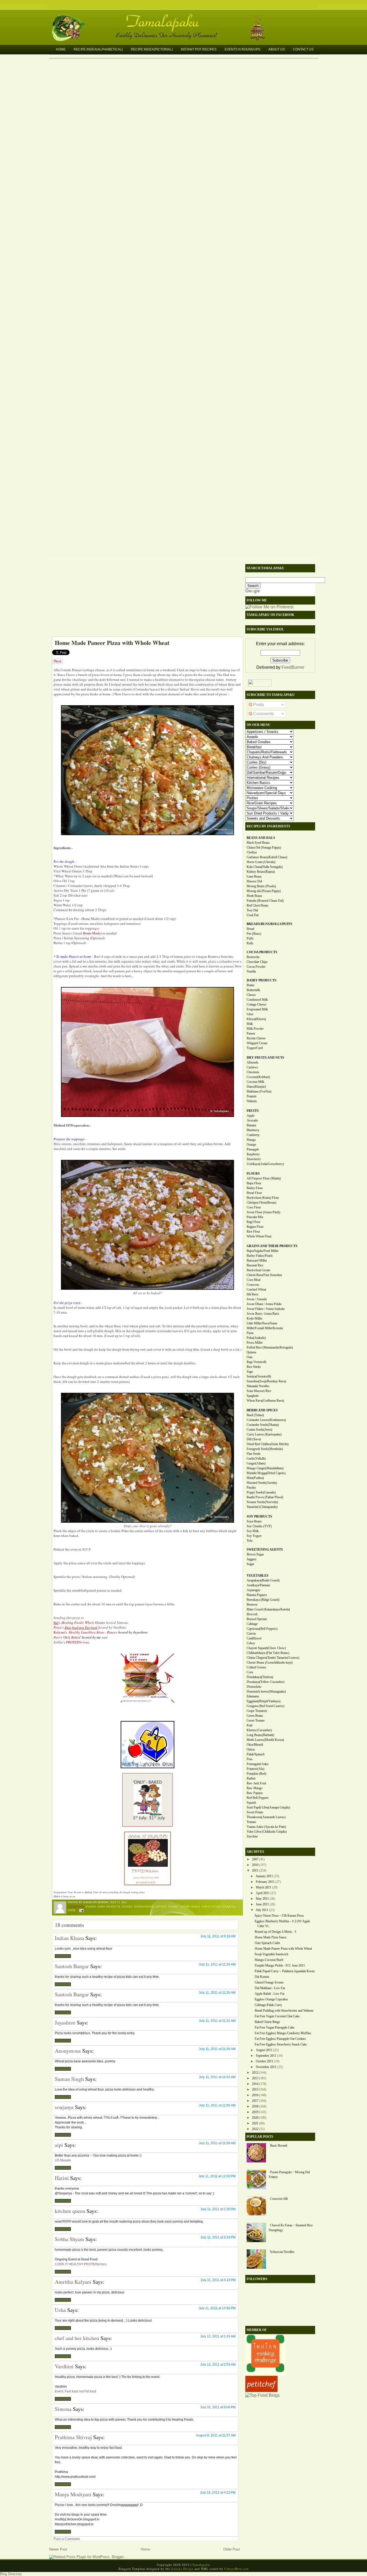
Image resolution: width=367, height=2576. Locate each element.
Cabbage (252, 1624)
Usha (60, 2310)
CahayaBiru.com (237, 2569)
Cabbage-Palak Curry (268, 2005)
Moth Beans (254, 896)
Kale (250, 1725)
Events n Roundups (242, 49)
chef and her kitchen (77, 2338)
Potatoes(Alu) (256, 1769)
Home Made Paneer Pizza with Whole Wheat (112, 643)
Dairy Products (109, 1906)
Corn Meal (253, 1280)
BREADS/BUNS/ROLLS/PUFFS (269, 924)
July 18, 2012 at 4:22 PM (218, 2493)
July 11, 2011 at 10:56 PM (217, 2308)
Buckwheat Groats (258, 1270)
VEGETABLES (258, 1576)
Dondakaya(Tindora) (260, 1677)
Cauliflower (254, 1638)
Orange (251, 1145)
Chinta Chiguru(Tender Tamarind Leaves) (273, 1658)
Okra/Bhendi (255, 1745)
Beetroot (252, 1605)
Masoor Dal (254, 881)
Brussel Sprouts (257, 1619)
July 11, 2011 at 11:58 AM (217, 2143)
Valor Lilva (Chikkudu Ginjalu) (267, 1832)
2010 (255, 1865)
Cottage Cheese (256, 1004)
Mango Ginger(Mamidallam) (265, 1468)
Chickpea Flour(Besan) (261, 1203)
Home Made (92, 933)
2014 (255, 2084)
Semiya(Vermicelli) (259, 1376)
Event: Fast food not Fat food (75, 2391)
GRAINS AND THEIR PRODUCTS (272, 1246)
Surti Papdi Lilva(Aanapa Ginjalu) (268, 1807)
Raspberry (253, 1154)
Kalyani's (61, 1632)
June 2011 (262, 1904)
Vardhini (64, 2366)
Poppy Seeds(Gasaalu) (261, 1492)
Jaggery (252, 1559)
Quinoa (251, 1352)
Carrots (251, 1634)
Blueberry (253, 1130)
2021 (255, 2123)
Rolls (250, 943)
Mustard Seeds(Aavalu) (262, 1483)
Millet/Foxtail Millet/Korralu (265, 1328)
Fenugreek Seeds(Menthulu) (265, 1449)
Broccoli (252, 1614)
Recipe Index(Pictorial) (152, 49)
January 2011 (264, 1876)
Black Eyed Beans (258, 843)
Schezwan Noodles (282, 2252)
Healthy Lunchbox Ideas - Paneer (93, 1632)
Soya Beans (254, 1521)
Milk (250, 1024)
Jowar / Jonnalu (257, 1299)
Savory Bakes (190, 1906)
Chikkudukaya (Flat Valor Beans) (268, 1653)
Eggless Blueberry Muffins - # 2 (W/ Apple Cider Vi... (282, 1924)
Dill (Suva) (254, 1439)
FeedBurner (293, 667)
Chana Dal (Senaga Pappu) (264, 847)
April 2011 (263, 1893)
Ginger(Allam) (256, 1463)
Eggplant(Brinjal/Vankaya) (264, 1701)
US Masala (63, 2160)
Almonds (253, 1062)
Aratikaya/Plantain (258, 1585)
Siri (56, 1623)
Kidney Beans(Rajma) (261, 872)
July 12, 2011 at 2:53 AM (218, 2365)
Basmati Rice (255, 1265)
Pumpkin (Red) (256, 1774)
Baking (91, 1906)
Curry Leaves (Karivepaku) (264, 1434)
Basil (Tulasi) (255, 1415)
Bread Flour (254, 1193)
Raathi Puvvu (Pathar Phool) (265, 1497)
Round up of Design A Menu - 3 (275, 1932)
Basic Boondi (279, 2146)
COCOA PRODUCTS (262, 952)
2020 (255, 2118)
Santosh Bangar (72, 1966)
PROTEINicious (77, 1642)
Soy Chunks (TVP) (259, 1526)
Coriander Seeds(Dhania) (263, 1425)
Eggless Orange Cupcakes (271, 1999)
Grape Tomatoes (257, 1711)
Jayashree (65, 2023)
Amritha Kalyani (73, 2282)
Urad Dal (253, 915)
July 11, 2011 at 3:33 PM (218, 2237)
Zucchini (252, 1836)
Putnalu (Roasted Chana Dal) (265, 901)
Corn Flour (254, 1207)
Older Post (232, 2549)
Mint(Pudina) (255, 1478)
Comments (263, 714)
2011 (255, 1870)
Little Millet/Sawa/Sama (262, 1323)
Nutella (251, 971)
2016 (255, 2095)
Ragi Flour (253, 1222)
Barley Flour (255, 1188)
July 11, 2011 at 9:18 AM (218, 1936)
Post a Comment (67, 2539)
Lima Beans (254, 876)
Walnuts (252, 1101)
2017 (255, 2101)
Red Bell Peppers (258, 1798)
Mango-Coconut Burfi (269, 1960)
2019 (255, 2112)
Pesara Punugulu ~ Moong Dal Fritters (289, 2175)
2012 (255, 2073)
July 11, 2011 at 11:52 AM (217, 2077)
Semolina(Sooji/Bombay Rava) (266, 1381)
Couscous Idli (279, 2199)
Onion (251, 1749)
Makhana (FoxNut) (259, 1091)
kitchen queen (70, 2211)
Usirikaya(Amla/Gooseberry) (265, 1164)
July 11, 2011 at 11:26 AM (217, 1964)
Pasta (250, 1333)
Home (61, 49)
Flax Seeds (254, 1454)
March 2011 (264, 1887)
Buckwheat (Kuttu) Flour (263, 1198)
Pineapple (253, 1149)
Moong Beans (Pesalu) (261, 886)
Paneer (174, 1906)
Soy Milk (253, 1531)
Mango (251, 1140)
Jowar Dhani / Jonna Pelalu (264, 1304)
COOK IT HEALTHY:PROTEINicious (81, 2264)
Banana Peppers (257, 1595)
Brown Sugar (255, 1554)
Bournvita (253, 957)
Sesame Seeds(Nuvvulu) (262, 1502)
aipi (59, 2145)
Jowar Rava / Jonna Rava (263, 1314)
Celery (251, 1643)
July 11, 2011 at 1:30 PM (218, 2209)
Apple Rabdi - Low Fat (269, 1994)
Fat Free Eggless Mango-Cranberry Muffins (283, 2033)
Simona (63, 2409)
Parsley (251, 1488)
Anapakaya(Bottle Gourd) (263, 1580)
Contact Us (303, 49)
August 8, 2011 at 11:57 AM (216, 2435)
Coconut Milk (256, 1082)
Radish (251, 1778)
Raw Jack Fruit (256, 1783)
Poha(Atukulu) (256, 1338)
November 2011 (266, 2067)
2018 (255, 2106)
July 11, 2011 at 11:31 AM (217, 2021)
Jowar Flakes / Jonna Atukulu (266, 1309)
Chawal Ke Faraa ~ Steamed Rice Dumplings (291, 2228)
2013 (255, 2078)
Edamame (253, 1696)
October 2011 (265, 2061)
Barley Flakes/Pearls (260, 1256)
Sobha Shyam (69, 2239)
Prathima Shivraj (73, 2437)
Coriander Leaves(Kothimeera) (266, 1420)
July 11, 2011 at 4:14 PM (218, 2280)
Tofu (250, 1541)
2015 (255, 2089)
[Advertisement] (145, 599)
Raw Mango (255, 1788)
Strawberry (254, 1159)
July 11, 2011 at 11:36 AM (217, 2049)
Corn (250, 1672)
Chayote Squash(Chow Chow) (266, 1648)
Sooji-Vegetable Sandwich (271, 1954)
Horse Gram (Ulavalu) (261, 862)
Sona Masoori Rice (259, 1391)
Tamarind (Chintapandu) (262, 1507)
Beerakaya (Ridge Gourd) (263, 1600)
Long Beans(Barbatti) (260, 1735)
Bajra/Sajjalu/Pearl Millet (262, 1251)
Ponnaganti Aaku (258, 1764)
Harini (62, 2178)
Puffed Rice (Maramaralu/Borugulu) (270, 1347)
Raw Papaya (255, 1793)
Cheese (251, 995)
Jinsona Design (182, 2569)
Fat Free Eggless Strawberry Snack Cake (281, 2044)
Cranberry (253, 1135)
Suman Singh (69, 2079)
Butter (251, 985)
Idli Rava (252, 1294)
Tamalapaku (186, 18)
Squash (251, 1803)
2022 (255, 2129)
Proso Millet (255, 1343)
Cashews (252, 1067)
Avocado (252, 1120)
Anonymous (68, 2051)
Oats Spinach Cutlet (267, 1943)
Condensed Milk (257, 1000)
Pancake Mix (255, 1217)
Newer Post (58, 2549)
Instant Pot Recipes (199, 49)
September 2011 (266, 2056)
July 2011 (262, 1910)
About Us (277, 49)
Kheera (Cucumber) (259, 1730)
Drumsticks (254, 1687)
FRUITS (253, 1111)
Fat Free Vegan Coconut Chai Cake (277, 2016)
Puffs (250, 938)
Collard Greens (256, 1667)
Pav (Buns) (254, 934)
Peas (250, 1759)
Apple (251, 1116)
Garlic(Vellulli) (256, 1459)
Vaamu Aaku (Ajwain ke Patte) (266, 1827)
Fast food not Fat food (81, 1627)
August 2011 (264, 2050)
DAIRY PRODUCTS (262, 980)
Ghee (250, 1014)
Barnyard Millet (257, 1260)
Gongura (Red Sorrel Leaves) (265, 1706)
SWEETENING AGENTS (265, 1550)
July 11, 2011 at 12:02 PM (217, 2176)
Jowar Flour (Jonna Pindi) (263, 1212)
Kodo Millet (254, 1318)
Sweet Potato (255, 1812)
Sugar (250, 1564)
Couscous (253, 1285)
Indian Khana (69, 1938)
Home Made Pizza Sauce (271, 1937)
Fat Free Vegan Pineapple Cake (275, 2027)
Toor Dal (252, 910)
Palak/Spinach (256, 1754)
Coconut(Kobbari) (258, 1077)
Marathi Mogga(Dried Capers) (266, 1473)
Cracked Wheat (256, 1289)
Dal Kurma (262, 1977)
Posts (258, 705)
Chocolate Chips (257, 962)
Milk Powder (255, 1029)
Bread (250, 929)
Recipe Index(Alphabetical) (98, 49)
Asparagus (253, 1590)
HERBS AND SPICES (262, 1410)
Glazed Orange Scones (269, 1982)
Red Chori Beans (258, 905)
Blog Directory (11, 2574)
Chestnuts (253, 1072)
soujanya (64, 2107)
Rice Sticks (254, 1367)
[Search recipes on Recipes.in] (262, 2395)
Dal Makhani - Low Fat (270, 1988)
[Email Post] (81, 1910)
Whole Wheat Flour (259, 1236)
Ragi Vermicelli (256, 1362)
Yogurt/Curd (255, 1048)
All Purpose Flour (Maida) (264, 1178)
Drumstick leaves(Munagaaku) (266, 1691)
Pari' (57, 1637)
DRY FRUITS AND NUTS (265, 1058)
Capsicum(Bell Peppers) (262, 1629)
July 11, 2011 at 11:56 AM (217, 2105)
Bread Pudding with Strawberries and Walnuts (284, 2011)
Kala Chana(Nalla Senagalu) (265, 867)
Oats (250, 1357)
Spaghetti (253, 1396)
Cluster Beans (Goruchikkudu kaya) (270, 1662)
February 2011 (265, 1882)
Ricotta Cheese (256, 1038)
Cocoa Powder (256, 967)
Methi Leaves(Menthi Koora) (265, 1740)
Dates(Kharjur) (256, 1087)
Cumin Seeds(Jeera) (259, 1430)
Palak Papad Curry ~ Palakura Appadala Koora (285, 1971)
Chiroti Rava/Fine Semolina (264, 1275)
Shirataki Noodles (258, 1386)
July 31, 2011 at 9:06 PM (218, 2407)
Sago (250, 1372)
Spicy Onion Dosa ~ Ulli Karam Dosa (279, 1916)
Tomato (251, 1822)
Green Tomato (256, 1720)
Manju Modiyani (73, 2494)
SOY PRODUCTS (259, 1517)
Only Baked (72, 1637)
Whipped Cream (257, 1043)
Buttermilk (253, 990)
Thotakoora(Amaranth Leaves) (266, 1817)
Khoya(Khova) (256, 1019)
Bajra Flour (254, 1183)
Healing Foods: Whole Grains (83, 1623)
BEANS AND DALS (261, 838)
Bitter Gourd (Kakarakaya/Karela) (268, 1609)
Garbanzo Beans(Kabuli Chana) (267, 857)
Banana (251, 1125)
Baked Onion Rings (267, 2022)
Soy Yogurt (254, 1536)
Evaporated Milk (257, 1009)
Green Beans (255, 1716)
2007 (255, 1859)
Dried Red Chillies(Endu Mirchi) (268, 1444)
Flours (127, 1906)
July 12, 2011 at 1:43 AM (218, 2336)
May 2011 (262, 1899)
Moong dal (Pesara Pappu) (264, 891)
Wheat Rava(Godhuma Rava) (265, 1401)
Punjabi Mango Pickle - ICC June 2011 (280, 1965)
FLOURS (253, 1174)
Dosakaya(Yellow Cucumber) (266, 1682)
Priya (57, 1627)
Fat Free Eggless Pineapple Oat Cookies (280, 2039)
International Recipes (150, 1906)
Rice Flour (253, 1232)
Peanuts (252, 1096)
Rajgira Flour (255, 1227)
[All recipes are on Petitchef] (261, 2390)
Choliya (252, 852)
